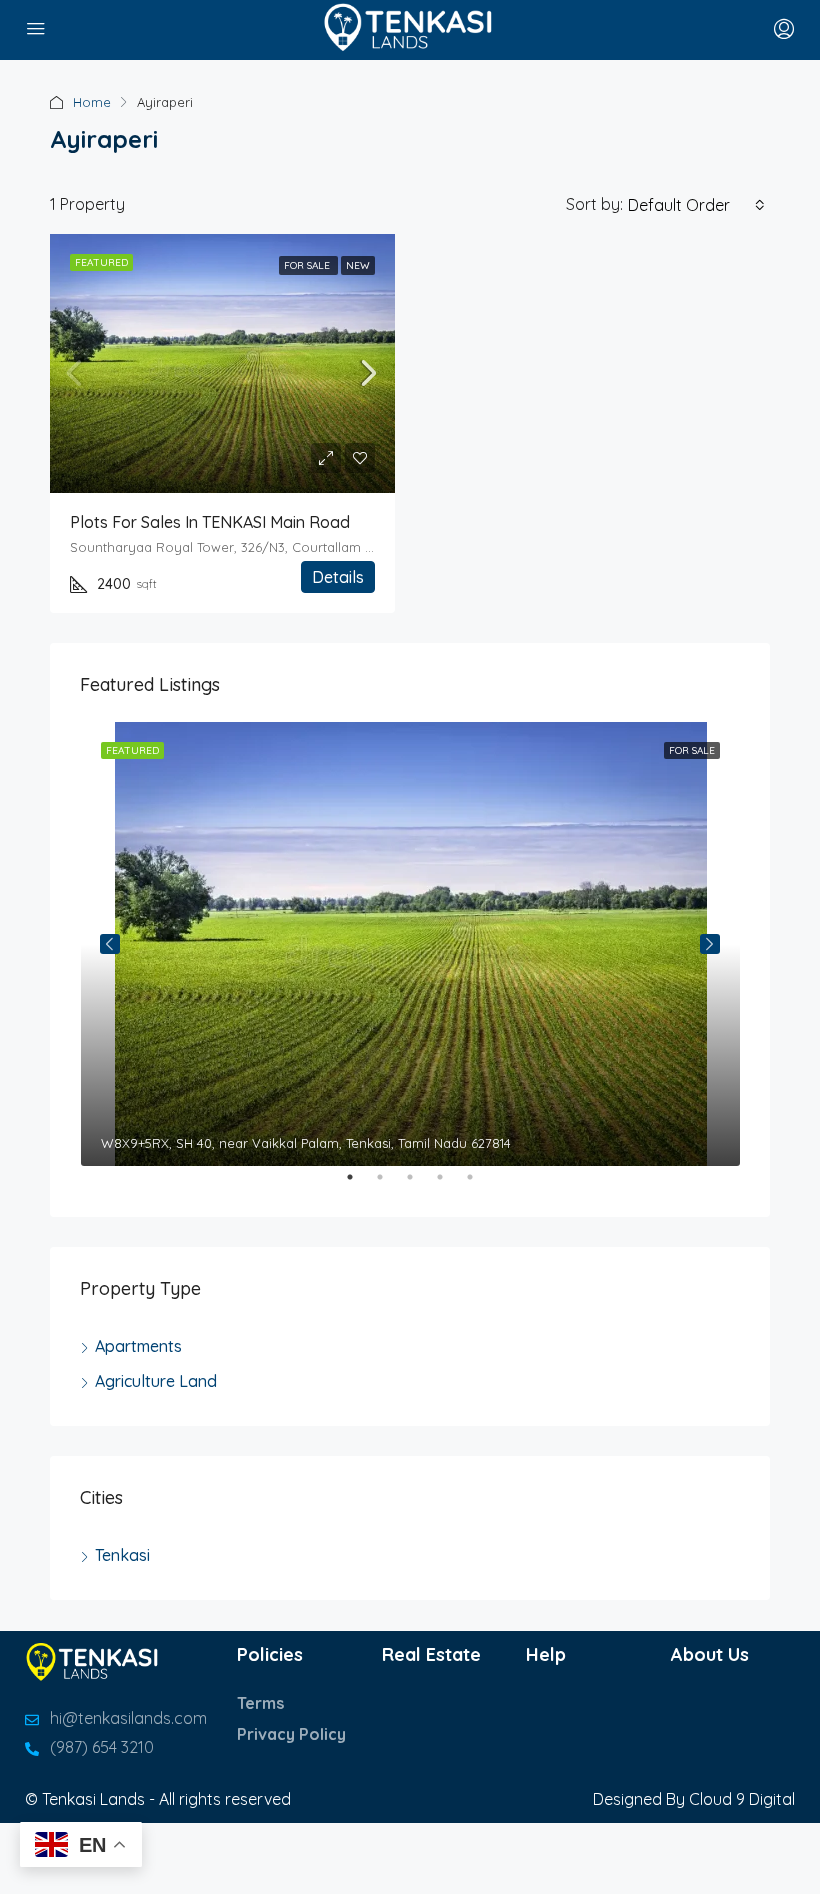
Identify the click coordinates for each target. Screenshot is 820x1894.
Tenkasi (122, 1555)
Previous (110, 944)
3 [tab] (420, 1185)
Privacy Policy (291, 1734)
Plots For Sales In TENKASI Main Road (210, 522)
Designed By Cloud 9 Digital (694, 1799)
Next (710, 944)
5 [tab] (480, 1185)
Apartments (138, 1346)
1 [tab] (360, 1185)
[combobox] (696, 205)
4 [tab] (450, 1185)
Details (338, 577)
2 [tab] (390, 1185)
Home (92, 102)
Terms (260, 1703)
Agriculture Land (156, 1381)
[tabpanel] (410, 944)
